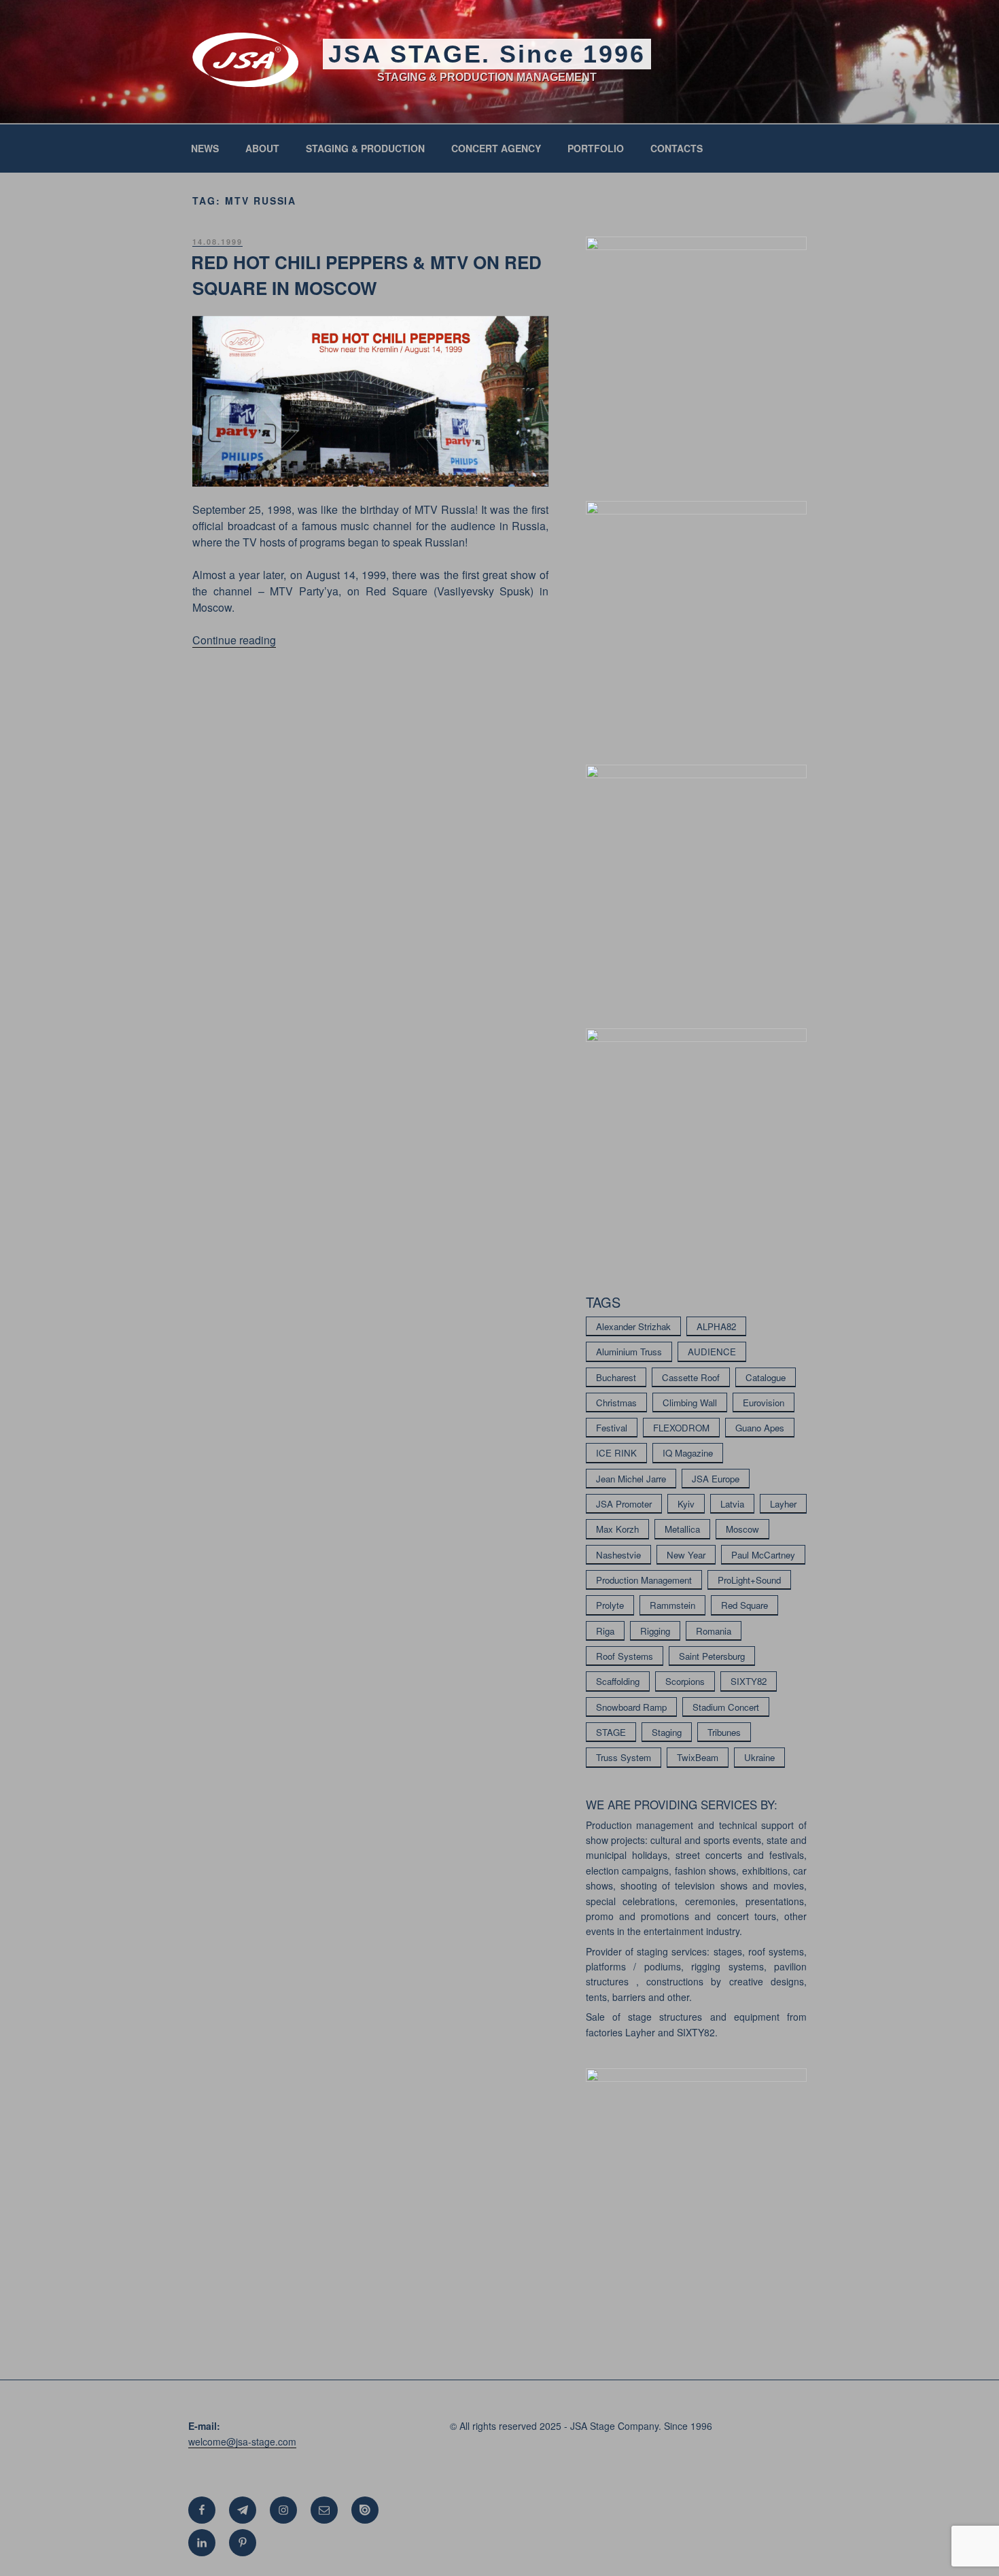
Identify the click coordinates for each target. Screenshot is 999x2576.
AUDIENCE (712, 1352)
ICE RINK (616, 1453)
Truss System (624, 1757)
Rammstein (672, 1605)
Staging (667, 1732)
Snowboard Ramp (631, 1707)
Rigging (655, 1631)
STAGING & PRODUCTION (365, 148)
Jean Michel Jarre (631, 1479)
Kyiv (686, 1504)
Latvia (732, 1504)
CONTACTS (677, 148)
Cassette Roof (691, 1377)
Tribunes (724, 1732)
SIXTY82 (749, 1681)
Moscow (742, 1529)
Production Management (644, 1580)
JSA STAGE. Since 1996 (487, 54)
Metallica (682, 1529)
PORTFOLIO (596, 148)
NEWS (205, 148)
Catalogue (766, 1377)
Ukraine (759, 1757)
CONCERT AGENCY (496, 148)
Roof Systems (625, 1656)
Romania (714, 1631)
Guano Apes (760, 1428)
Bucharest (616, 1377)
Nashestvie (618, 1555)
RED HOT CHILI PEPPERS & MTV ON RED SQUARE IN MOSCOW (366, 275)
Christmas (616, 1403)
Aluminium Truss (629, 1352)
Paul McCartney (763, 1555)
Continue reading (234, 640)
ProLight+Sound (749, 1580)
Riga (605, 1631)
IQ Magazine (688, 1453)
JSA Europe (716, 1479)
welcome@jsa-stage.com (242, 2441)
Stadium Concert (726, 1707)
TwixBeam (698, 1757)
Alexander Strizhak (633, 1326)
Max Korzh (617, 1529)
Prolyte (610, 1605)
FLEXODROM (681, 1428)
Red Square (744, 1605)
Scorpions (685, 1681)
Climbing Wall (690, 1403)
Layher (783, 1504)
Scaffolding (618, 1681)
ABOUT (262, 148)
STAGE (611, 1732)
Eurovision (764, 1403)
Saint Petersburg (712, 1656)
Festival (612, 1428)
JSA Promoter (624, 1504)
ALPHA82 (716, 1326)
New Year (686, 1555)
